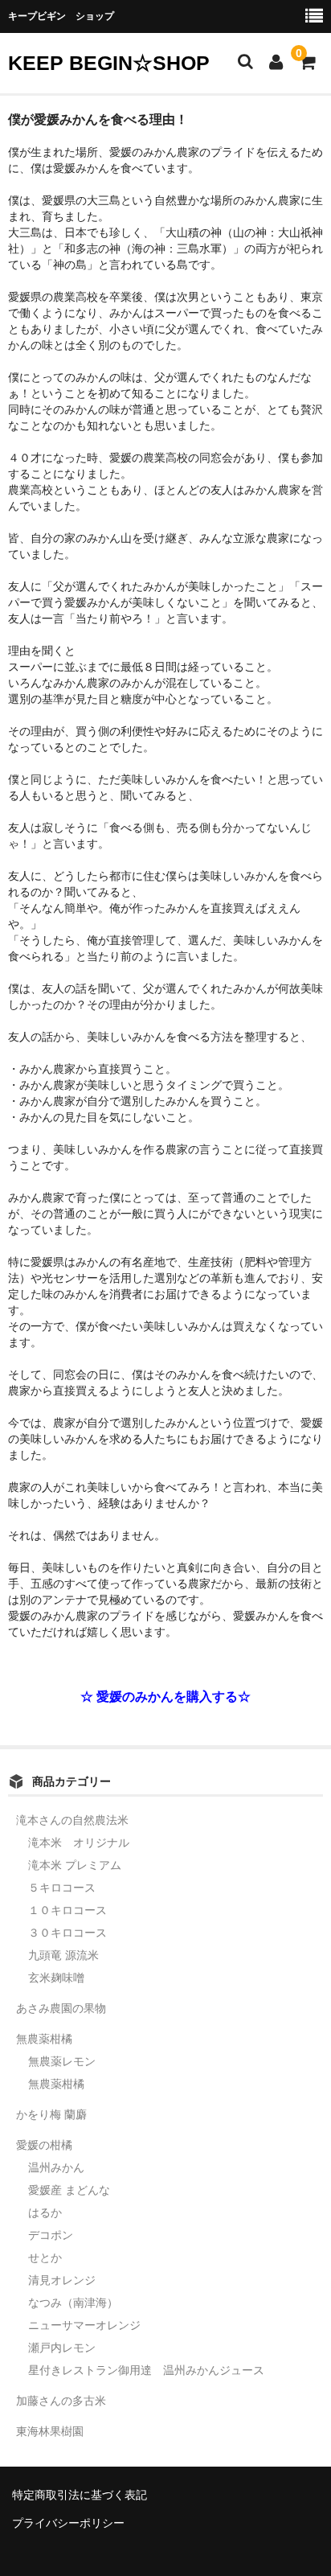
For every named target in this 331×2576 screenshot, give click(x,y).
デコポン (51, 2235)
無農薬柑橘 (44, 2039)
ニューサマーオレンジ (84, 2325)
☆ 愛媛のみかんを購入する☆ (165, 1697)
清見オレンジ (62, 2280)
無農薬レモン (62, 2061)
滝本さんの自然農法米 (72, 1820)
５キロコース (62, 1888)
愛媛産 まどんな (69, 2190)
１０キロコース (67, 1910)
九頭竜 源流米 (63, 1955)
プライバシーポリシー (68, 2523)
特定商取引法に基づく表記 (80, 2495)
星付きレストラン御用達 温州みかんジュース (146, 2370)
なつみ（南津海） (73, 2303)
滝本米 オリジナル (79, 1843)
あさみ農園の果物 (61, 2008)
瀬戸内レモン (62, 2348)
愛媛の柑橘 (44, 2145)
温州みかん (56, 2167)
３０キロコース (67, 1933)
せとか (45, 2258)
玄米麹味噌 (56, 1978)
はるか (45, 2212)
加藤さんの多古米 (61, 2401)
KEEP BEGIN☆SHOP (109, 63)
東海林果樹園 (50, 2431)
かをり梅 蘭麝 (51, 2114)
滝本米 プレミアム (75, 1865)
